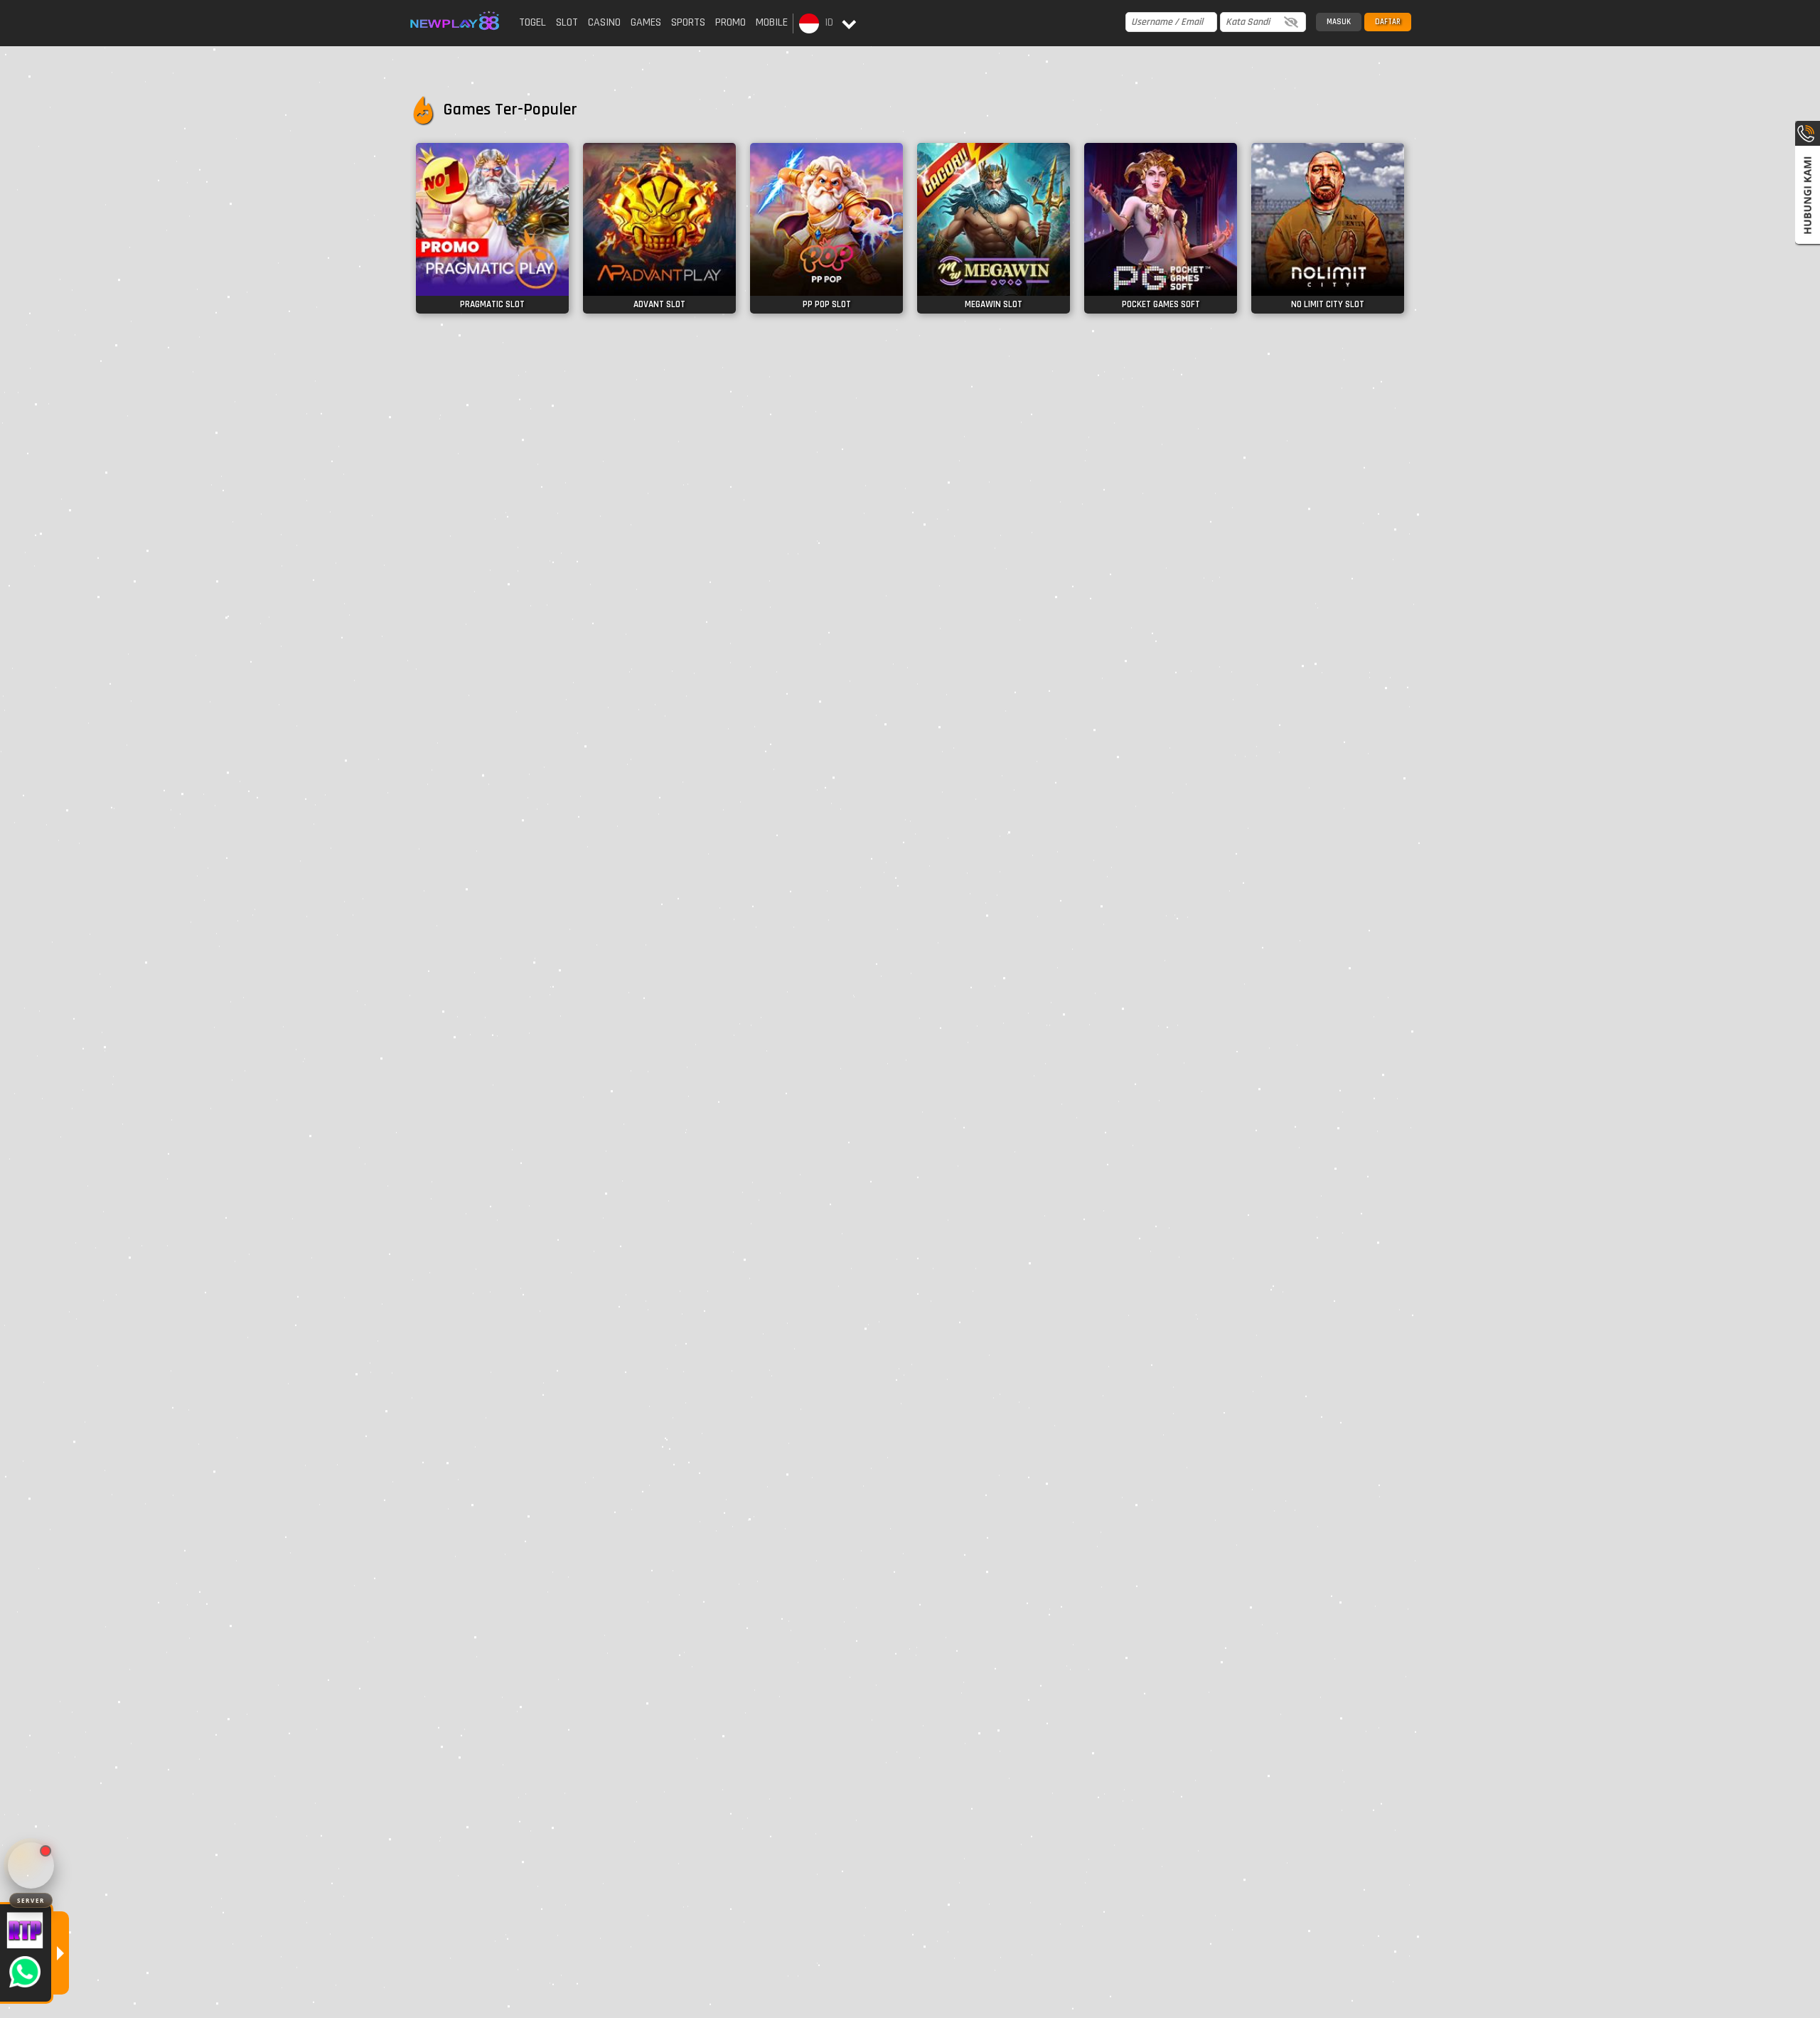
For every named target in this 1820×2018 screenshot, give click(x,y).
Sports (688, 22)
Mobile (772, 22)
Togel (532, 22)
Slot (567, 22)
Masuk (1339, 22)
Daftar (1388, 22)
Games (646, 22)
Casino (604, 22)
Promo (730, 22)
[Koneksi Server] (31, 1865)
